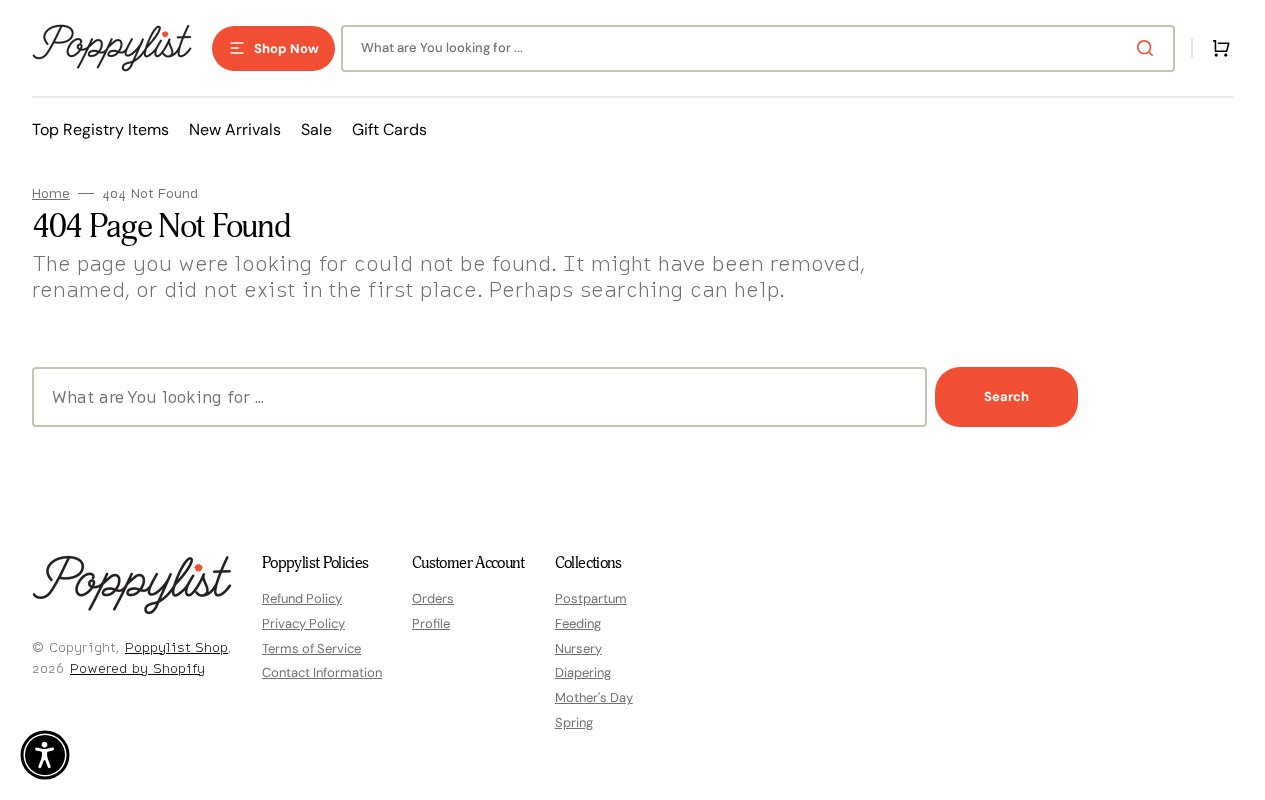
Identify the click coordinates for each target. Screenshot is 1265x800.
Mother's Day (594, 697)
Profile (431, 623)
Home (51, 193)
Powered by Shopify (137, 668)
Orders (433, 599)
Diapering (583, 672)
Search (1006, 396)
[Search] (1149, 48)
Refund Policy (302, 599)
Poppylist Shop (176, 647)
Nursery (578, 648)
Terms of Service (311, 648)
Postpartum (591, 599)
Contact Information (322, 672)
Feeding (578, 623)
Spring (574, 722)
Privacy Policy (303, 623)
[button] (1217, 48)
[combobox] (758, 48)
